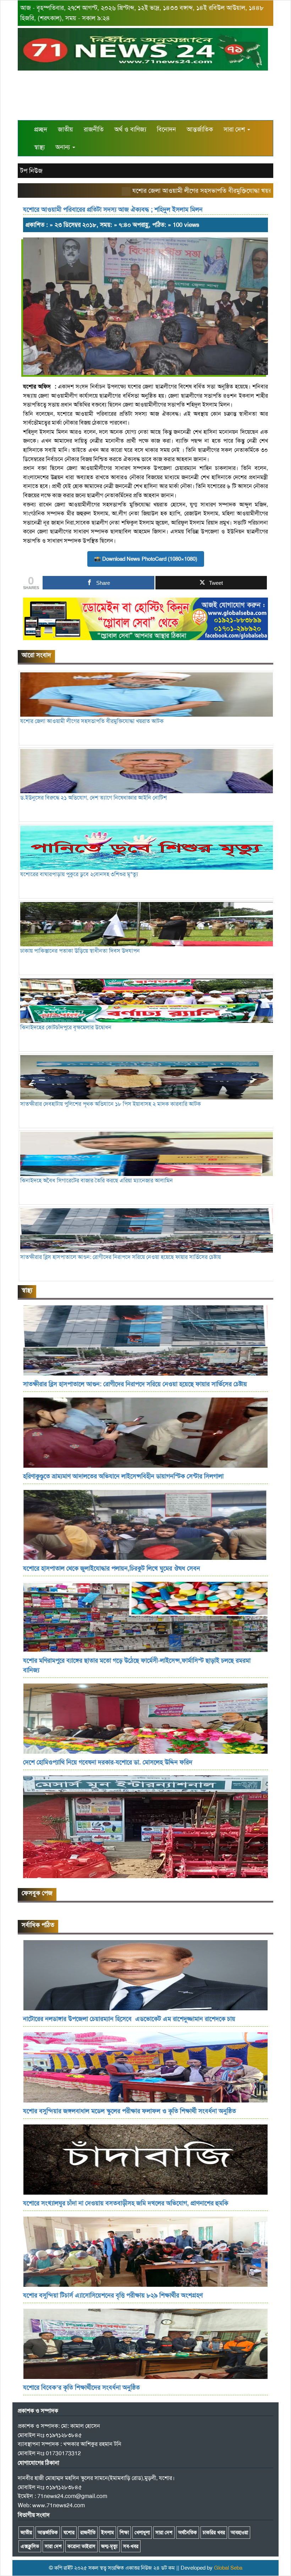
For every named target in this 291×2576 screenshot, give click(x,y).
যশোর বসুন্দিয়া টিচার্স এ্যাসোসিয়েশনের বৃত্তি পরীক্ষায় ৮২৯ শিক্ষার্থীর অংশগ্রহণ (114, 2295)
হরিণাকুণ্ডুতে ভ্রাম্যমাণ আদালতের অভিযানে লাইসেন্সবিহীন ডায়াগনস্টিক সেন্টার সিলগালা (123, 1476)
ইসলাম (108, 2532)
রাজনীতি (94, 129)
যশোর (69, 2532)
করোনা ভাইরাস (81, 2546)
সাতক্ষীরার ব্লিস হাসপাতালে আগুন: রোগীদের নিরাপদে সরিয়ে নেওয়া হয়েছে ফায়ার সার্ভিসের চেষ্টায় (135, 1384)
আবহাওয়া (239, 2532)
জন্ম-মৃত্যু (109, 2546)
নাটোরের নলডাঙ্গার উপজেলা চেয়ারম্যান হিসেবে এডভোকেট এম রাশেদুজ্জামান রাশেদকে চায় (129, 2019)
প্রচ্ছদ (41, 129)
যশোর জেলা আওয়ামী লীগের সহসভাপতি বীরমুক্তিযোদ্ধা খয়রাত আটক (176, 191)
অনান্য (64, 147)
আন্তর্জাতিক (200, 129)
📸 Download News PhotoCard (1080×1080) (146, 559)
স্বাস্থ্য (39, 147)
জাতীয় (65, 129)
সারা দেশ (235, 129)
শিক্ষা (124, 2532)
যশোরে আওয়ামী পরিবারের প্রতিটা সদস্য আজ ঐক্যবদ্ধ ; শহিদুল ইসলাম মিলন (113, 209)
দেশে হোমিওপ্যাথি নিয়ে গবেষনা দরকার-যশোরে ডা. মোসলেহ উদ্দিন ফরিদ (108, 1762)
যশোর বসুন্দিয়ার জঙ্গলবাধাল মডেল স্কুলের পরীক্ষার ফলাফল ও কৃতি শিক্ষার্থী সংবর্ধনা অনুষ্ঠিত (130, 2111)
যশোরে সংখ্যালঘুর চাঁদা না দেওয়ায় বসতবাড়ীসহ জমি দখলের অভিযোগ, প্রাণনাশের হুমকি (126, 2203)
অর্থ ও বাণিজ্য (130, 129)
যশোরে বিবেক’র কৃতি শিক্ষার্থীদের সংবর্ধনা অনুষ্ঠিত (81, 2387)
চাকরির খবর (214, 2532)
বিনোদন (166, 129)
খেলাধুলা (142, 2532)
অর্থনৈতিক (188, 2532)
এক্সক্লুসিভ (30, 2546)
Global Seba (228, 2568)
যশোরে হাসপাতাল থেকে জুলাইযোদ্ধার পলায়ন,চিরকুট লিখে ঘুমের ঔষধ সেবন (112, 1568)
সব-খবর (131, 2546)
